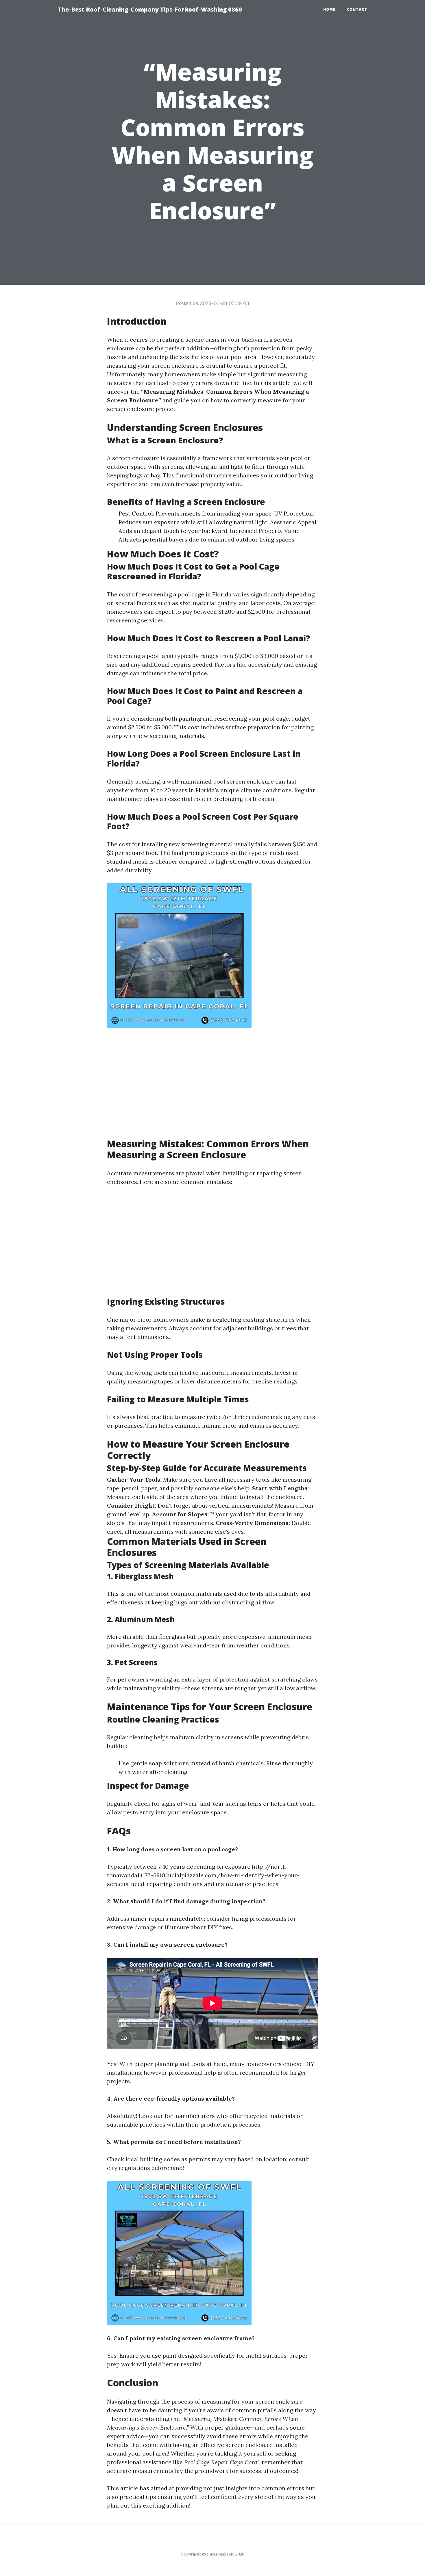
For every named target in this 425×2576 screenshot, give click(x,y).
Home (329, 9)
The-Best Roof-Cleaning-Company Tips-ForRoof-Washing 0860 (150, 9)
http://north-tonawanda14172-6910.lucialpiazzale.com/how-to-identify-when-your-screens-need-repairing (203, 1875)
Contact (357, 9)
